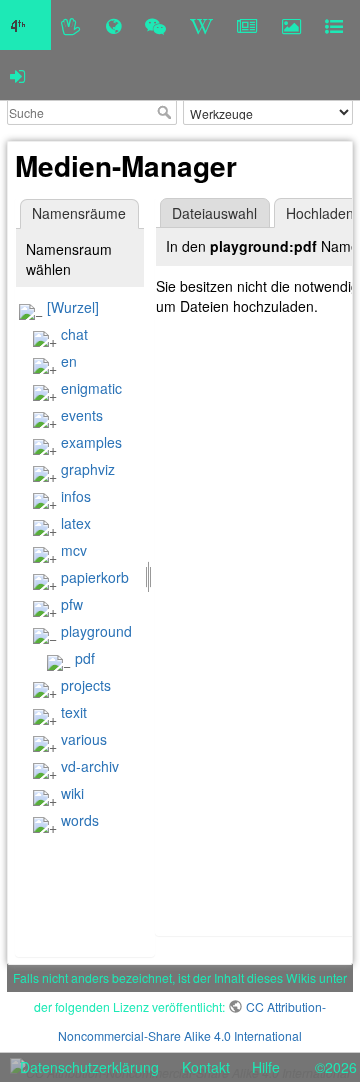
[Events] (155, 25)
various (84, 739)
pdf (85, 658)
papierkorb (95, 577)
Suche (166, 112)
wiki (72, 793)
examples (91, 442)
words (80, 820)
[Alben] (291, 25)
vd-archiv (90, 766)
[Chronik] (113, 25)
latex (76, 523)
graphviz (88, 469)
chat (74, 334)
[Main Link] (25, 25)
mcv (74, 550)
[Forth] (71, 25)
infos (76, 496)
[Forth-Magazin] (247, 25)
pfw (72, 604)
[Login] (17, 75)
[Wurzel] (73, 307)
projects (86, 685)
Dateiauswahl (214, 213)
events (82, 415)
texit (74, 712)
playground (96, 631)
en (69, 361)
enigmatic (91, 388)
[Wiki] (201, 25)
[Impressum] (334, 25)
